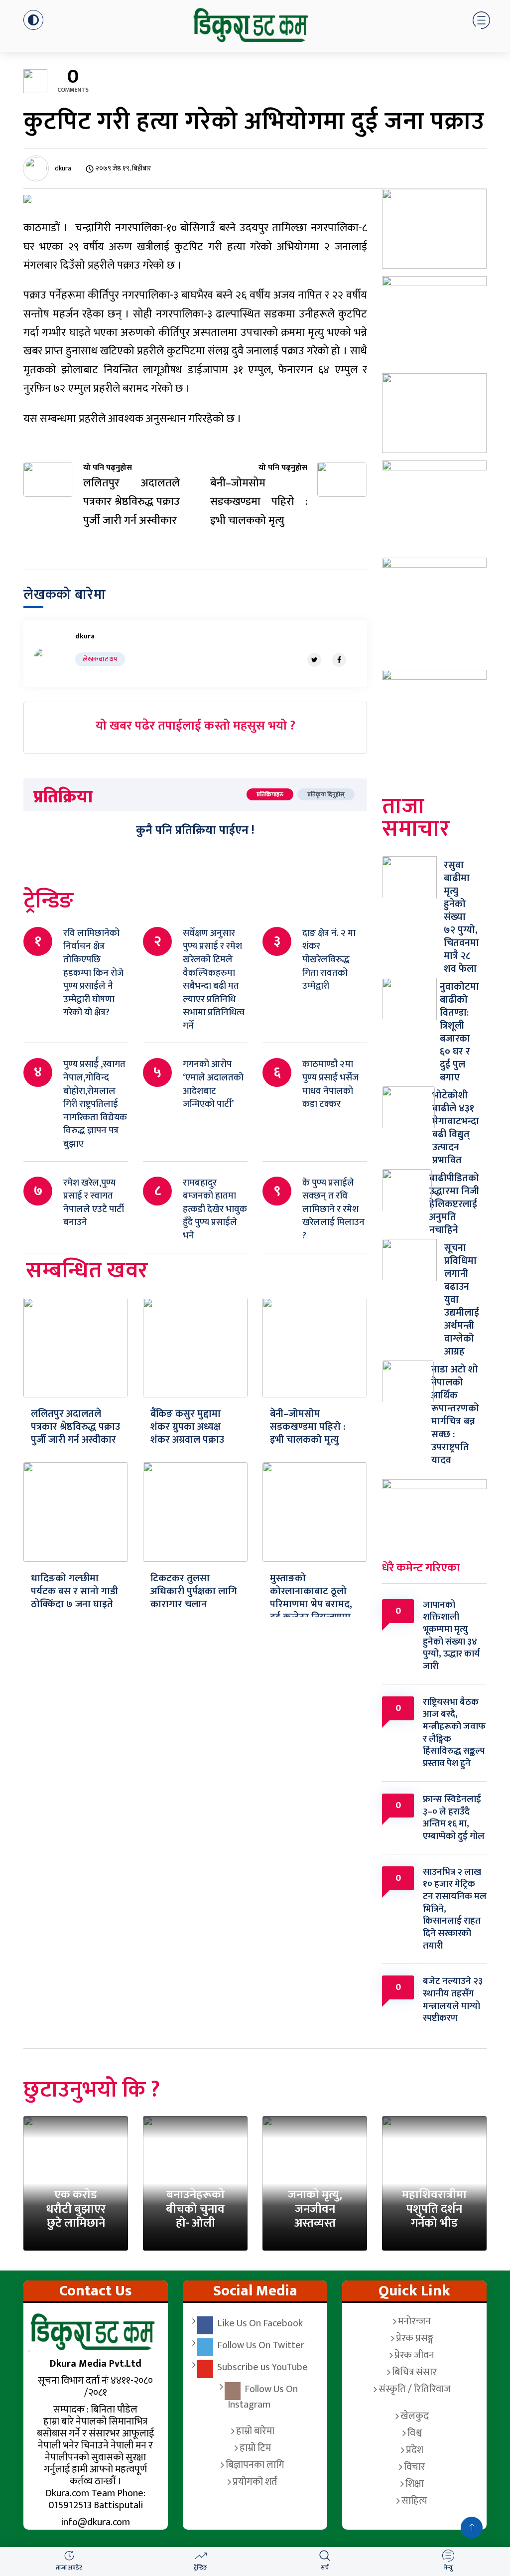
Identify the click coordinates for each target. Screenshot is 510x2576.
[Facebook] (339, 660)
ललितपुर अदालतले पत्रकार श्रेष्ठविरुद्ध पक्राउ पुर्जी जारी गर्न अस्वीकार (75, 1427)
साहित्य (414, 2501)
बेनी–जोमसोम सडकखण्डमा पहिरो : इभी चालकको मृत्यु (308, 1427)
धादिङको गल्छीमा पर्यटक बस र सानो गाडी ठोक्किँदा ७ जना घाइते (74, 1591)
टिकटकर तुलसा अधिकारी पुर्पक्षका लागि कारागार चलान (194, 1591)
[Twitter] (314, 660)
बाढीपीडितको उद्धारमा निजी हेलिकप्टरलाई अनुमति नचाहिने (454, 1204)
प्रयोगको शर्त (255, 2482)
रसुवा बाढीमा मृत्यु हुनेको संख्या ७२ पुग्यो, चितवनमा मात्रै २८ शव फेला (461, 917)
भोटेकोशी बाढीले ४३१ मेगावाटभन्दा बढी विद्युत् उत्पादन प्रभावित (456, 1128)
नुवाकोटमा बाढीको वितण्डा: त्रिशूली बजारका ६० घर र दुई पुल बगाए (459, 1032)
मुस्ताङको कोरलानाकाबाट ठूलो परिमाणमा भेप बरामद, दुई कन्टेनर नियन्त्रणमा (311, 1598)
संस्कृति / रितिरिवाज (415, 2389)
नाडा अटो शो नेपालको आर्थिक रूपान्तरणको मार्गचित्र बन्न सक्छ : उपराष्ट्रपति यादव (455, 1415)
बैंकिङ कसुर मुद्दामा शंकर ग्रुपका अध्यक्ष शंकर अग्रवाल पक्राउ (187, 1427)
